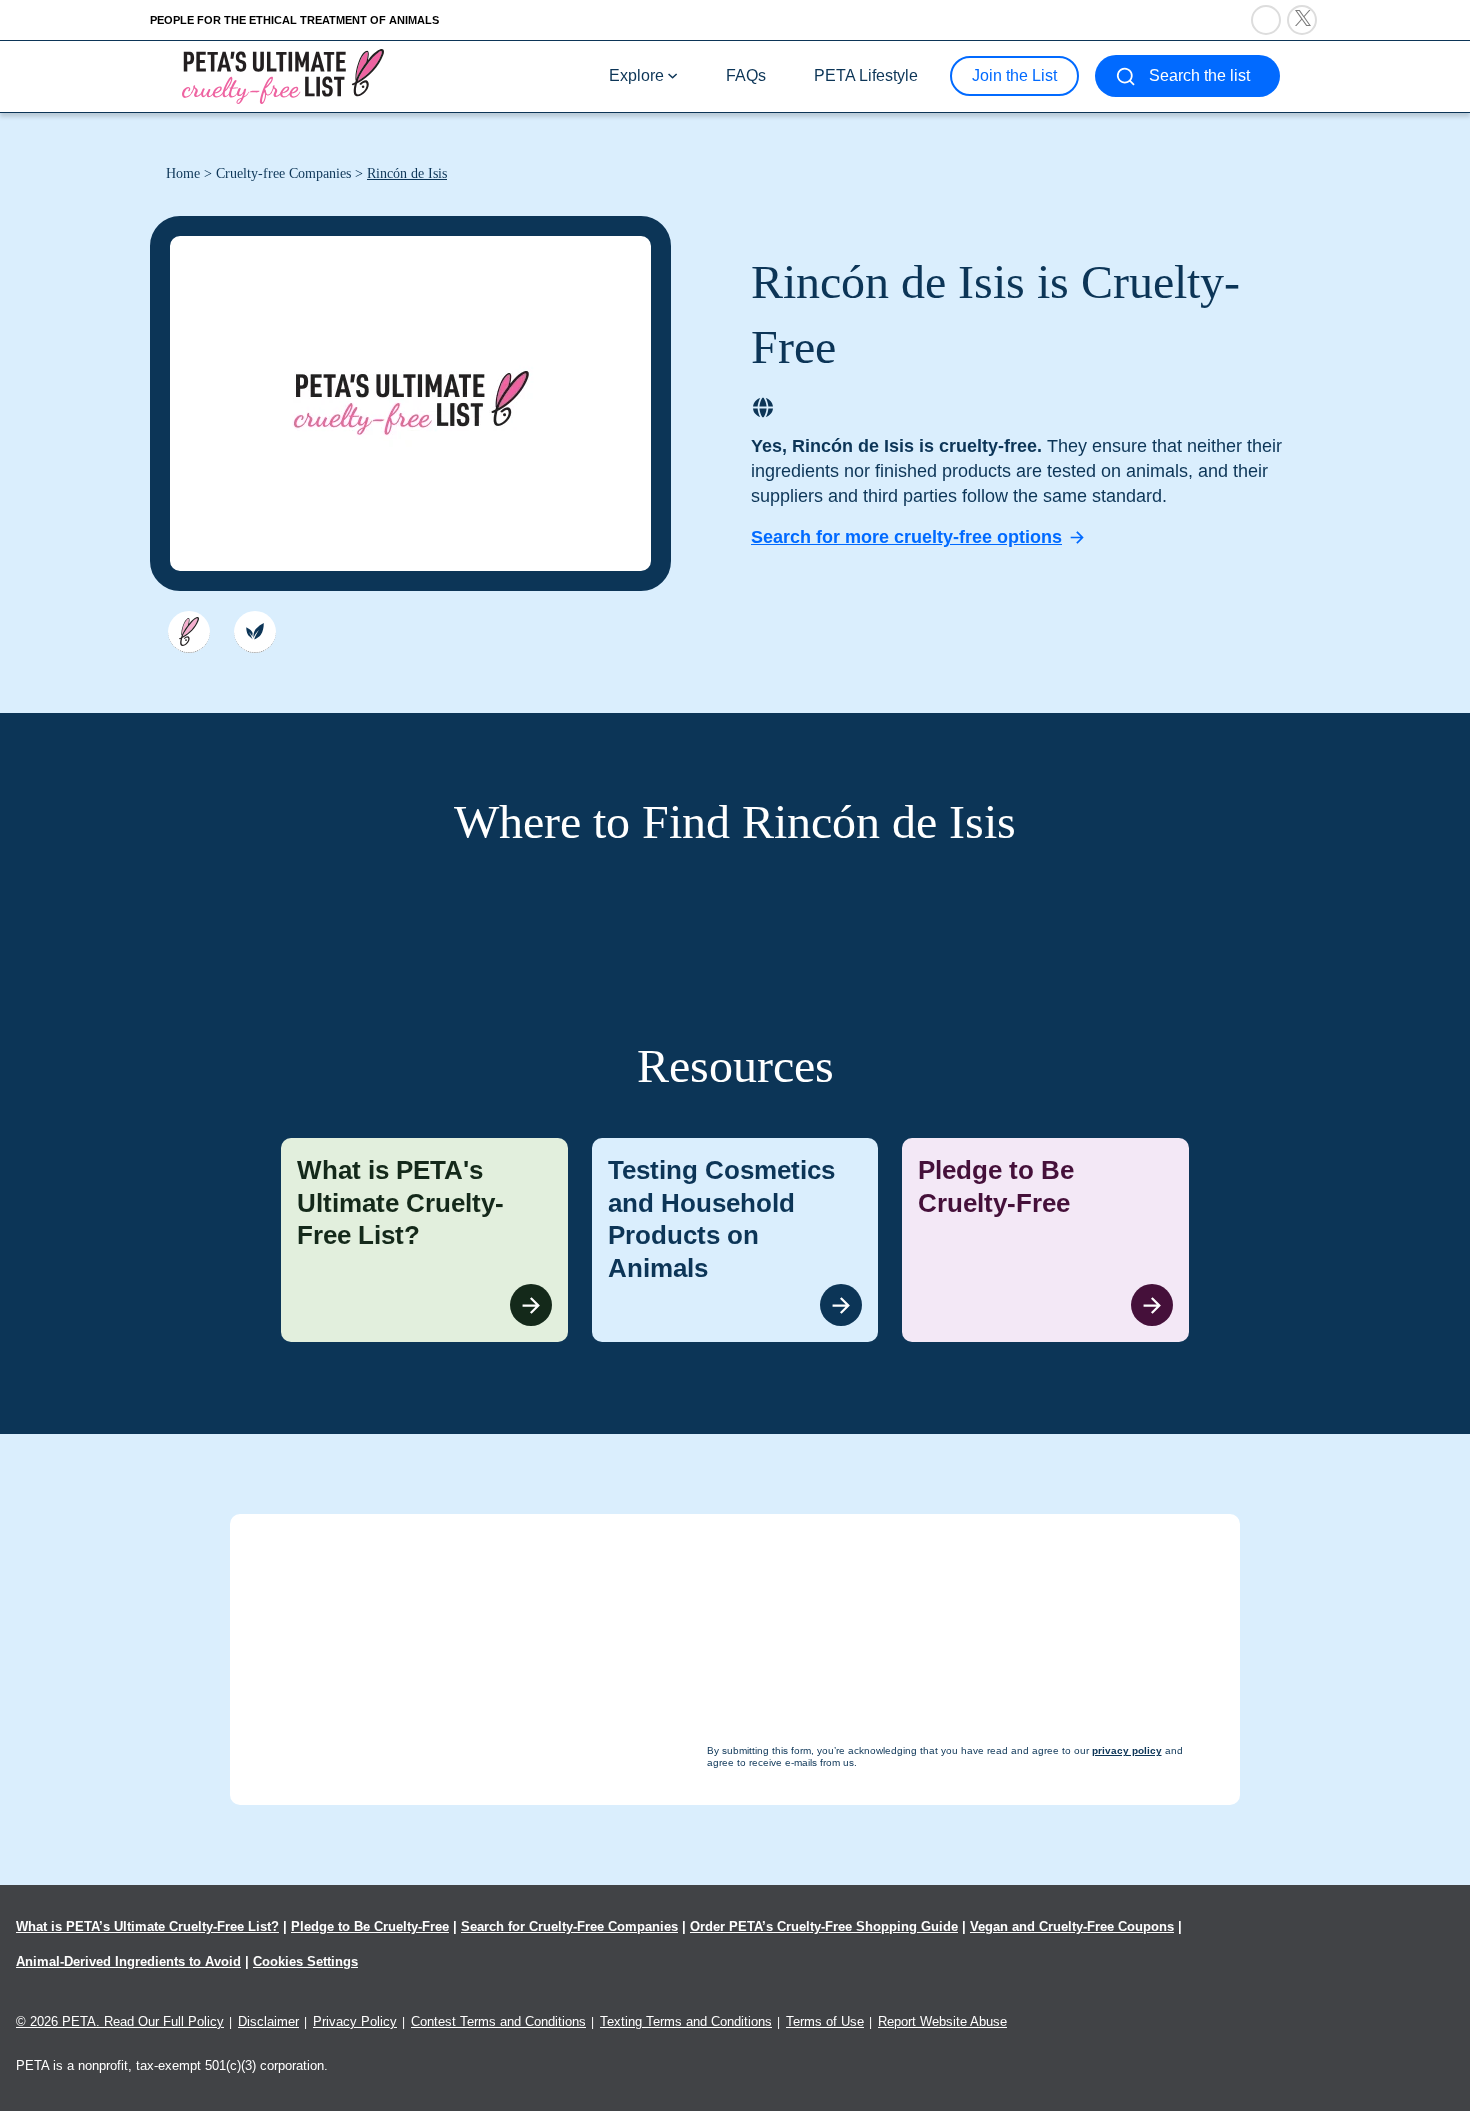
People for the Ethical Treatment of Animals (294, 20)
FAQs (746, 75)
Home (183, 173)
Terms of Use (825, 2021)
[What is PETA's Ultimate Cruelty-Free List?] (424, 1240)
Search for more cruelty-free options (906, 537)
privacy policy (844, 2072)
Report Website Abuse (942, 2021)
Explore (636, 75)
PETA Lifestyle (866, 75)
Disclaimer (268, 2021)
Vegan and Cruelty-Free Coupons (1072, 1926)
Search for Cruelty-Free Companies (569, 1926)
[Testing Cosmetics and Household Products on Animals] (735, 1240)
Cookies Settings (305, 1961)
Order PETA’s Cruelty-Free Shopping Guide (824, 1926)
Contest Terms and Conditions (498, 2021)
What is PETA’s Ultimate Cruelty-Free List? (147, 1926)
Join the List (1014, 75)
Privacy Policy (355, 2021)
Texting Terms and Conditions (686, 2021)
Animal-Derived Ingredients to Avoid (128, 1961)
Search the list (1199, 75)
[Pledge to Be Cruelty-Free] (1045, 1240)
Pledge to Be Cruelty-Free (370, 1926)
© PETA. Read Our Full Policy (120, 2021)
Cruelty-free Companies (283, 173)
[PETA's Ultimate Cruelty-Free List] (283, 75)
